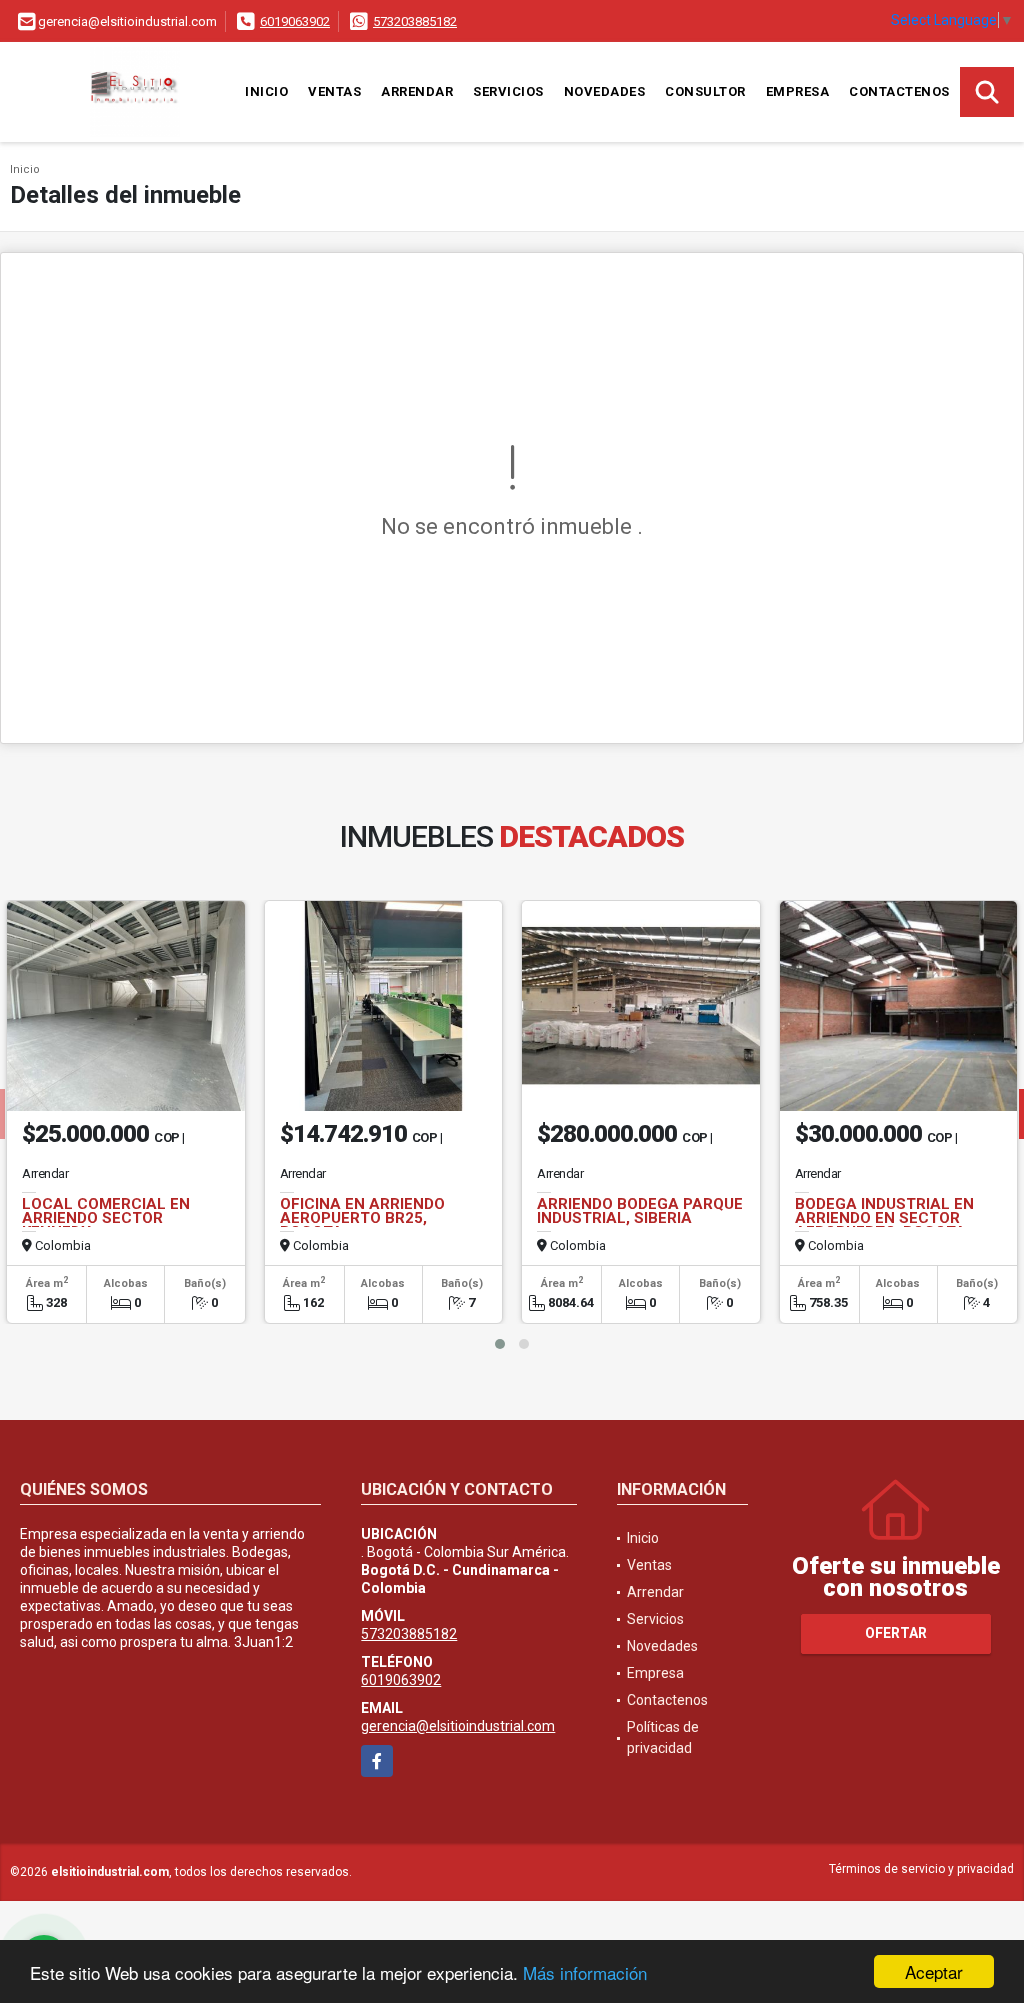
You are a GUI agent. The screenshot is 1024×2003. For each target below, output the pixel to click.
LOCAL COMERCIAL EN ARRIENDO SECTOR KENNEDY (106, 1218)
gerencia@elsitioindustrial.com (458, 1726)
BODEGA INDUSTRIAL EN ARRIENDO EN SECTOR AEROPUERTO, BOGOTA (884, 1218)
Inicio (266, 91)
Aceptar (934, 1971)
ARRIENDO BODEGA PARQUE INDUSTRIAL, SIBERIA (640, 1211)
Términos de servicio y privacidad (921, 1869)
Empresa (798, 91)
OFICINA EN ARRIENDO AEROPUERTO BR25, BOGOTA (362, 1218)
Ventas (334, 91)
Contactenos (899, 91)
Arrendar (417, 91)
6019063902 (295, 21)
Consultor (705, 91)
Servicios (508, 91)
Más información (585, 1972)
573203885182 (415, 21)
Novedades (605, 91)
